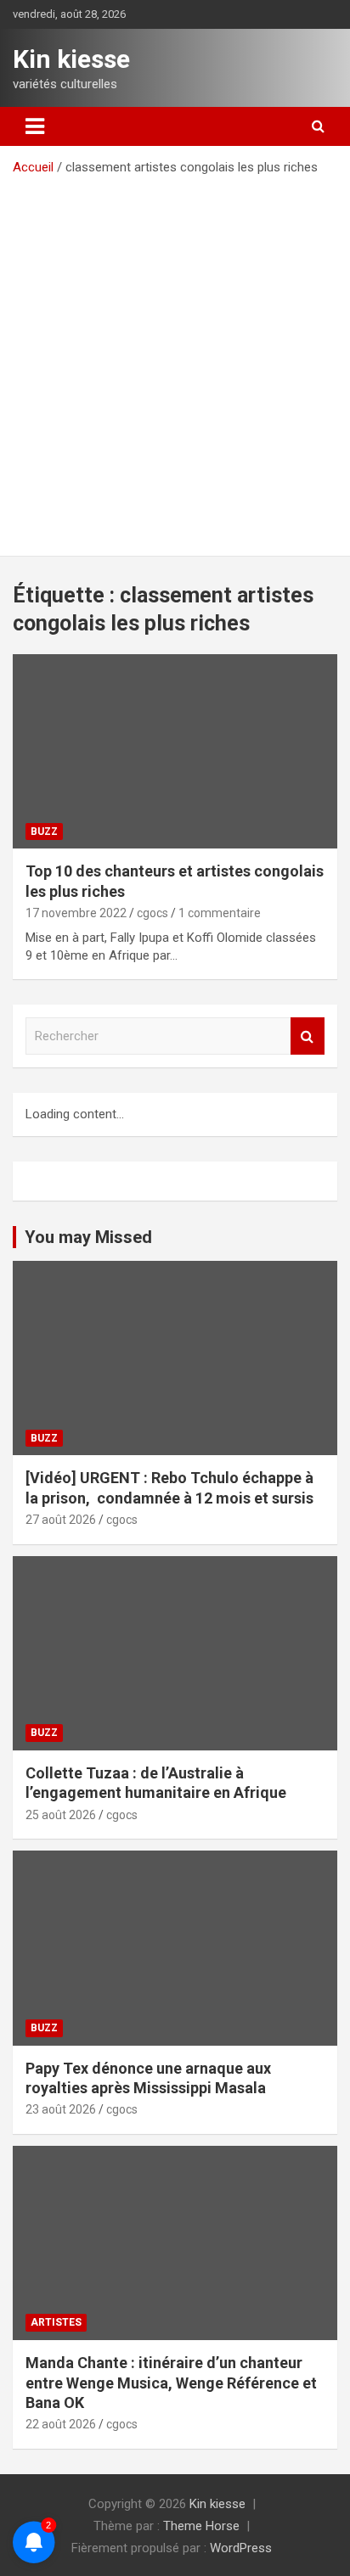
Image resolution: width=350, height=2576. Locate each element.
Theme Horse (201, 2526)
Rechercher (308, 1036)
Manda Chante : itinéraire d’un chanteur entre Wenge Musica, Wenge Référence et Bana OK (171, 2383)
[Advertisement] (175, 360)
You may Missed (88, 1237)
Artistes (56, 2322)
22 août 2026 (61, 2424)
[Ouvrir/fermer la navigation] (35, 126)
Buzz (44, 832)
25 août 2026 (61, 1815)
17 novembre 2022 (76, 913)
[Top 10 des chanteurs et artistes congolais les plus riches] (175, 751)
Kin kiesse (71, 59)
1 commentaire (220, 913)
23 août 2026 (61, 2109)
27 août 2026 (61, 1520)
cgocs (152, 913)
